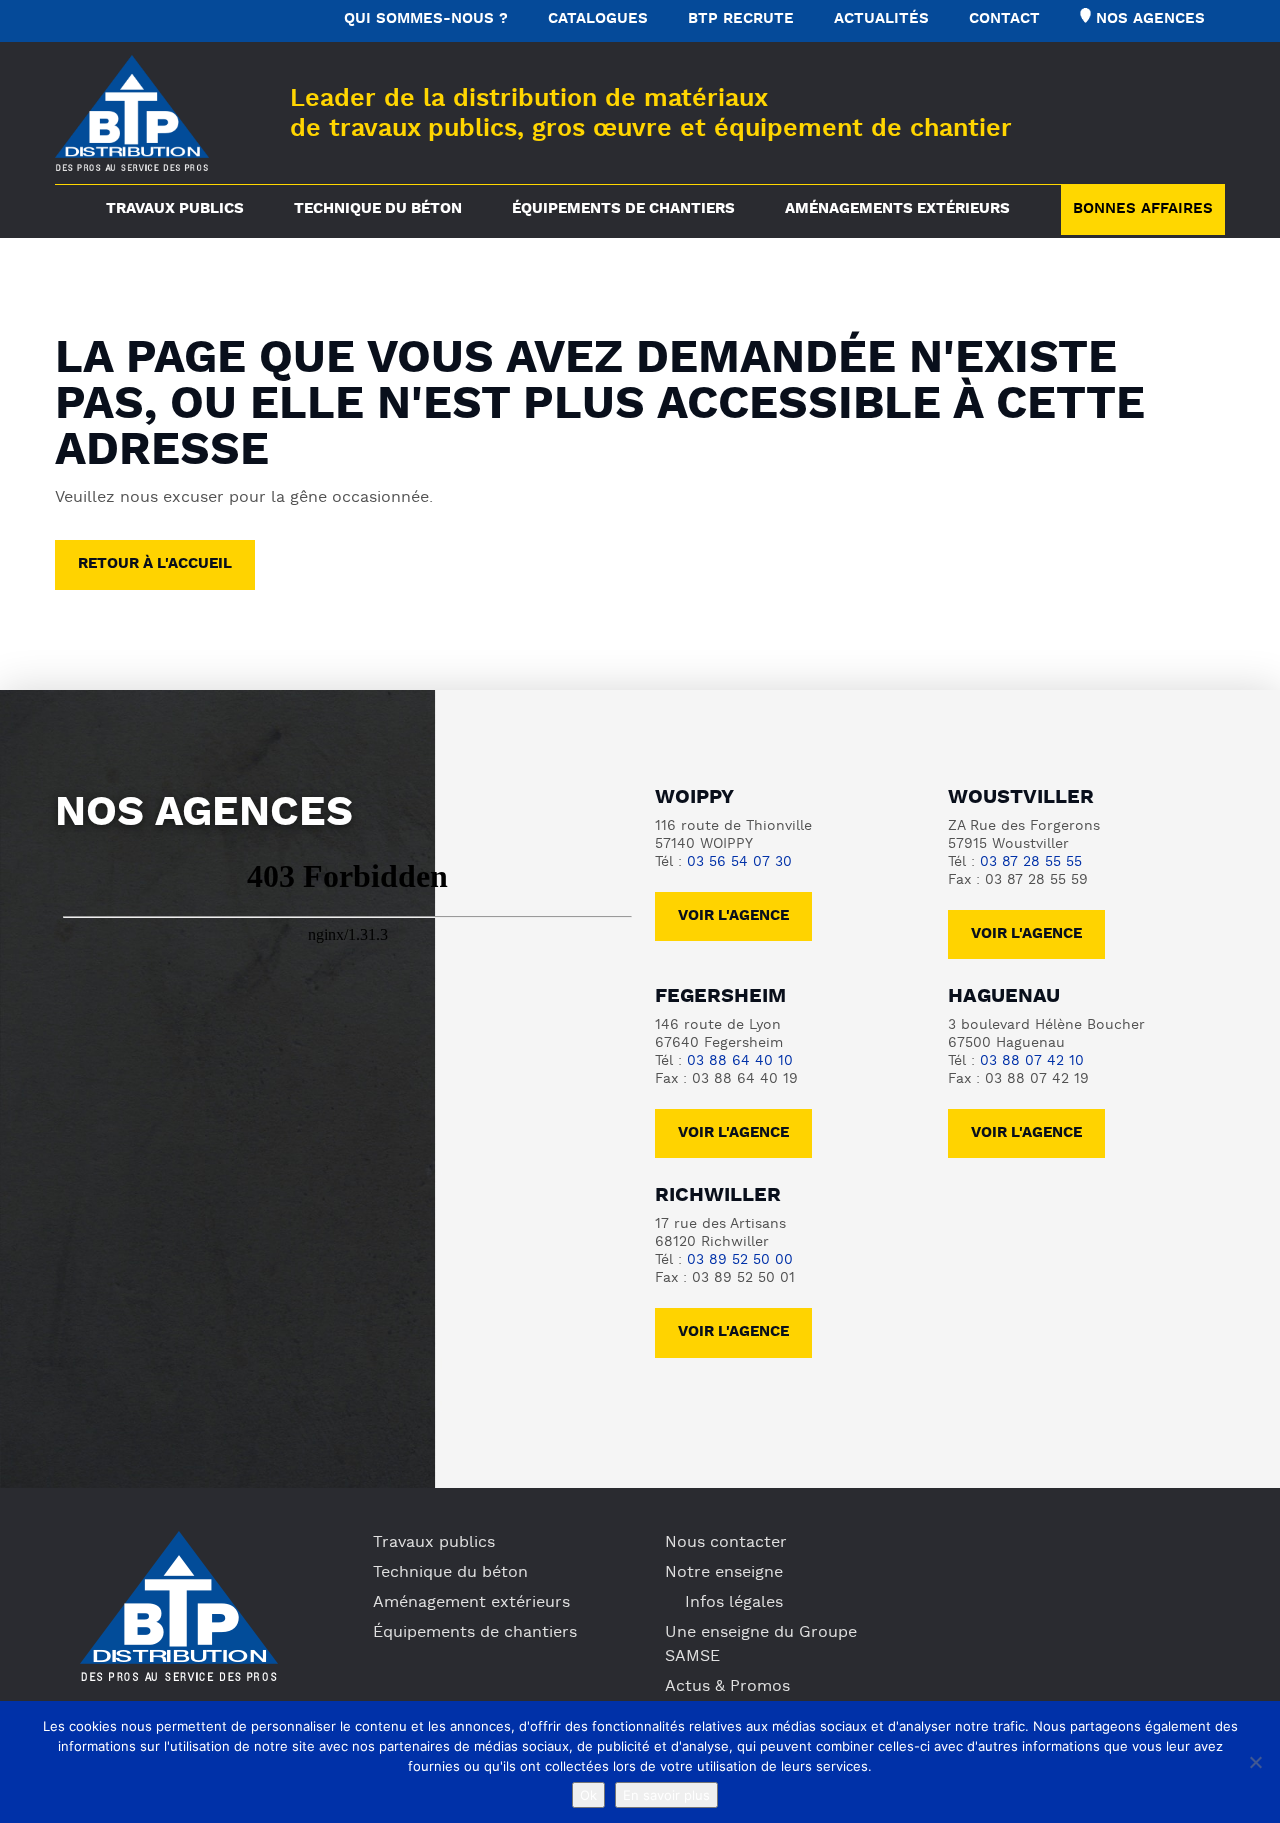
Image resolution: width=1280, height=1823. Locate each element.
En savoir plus (666, 1795)
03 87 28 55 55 (1031, 862)
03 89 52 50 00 (740, 1260)
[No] (1255, 1762)
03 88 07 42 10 (1032, 1061)
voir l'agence (1026, 934)
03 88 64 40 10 (740, 1061)
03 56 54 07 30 (739, 862)
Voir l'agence (733, 916)
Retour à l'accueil (155, 564)
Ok (588, 1795)
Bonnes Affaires (1143, 209)
